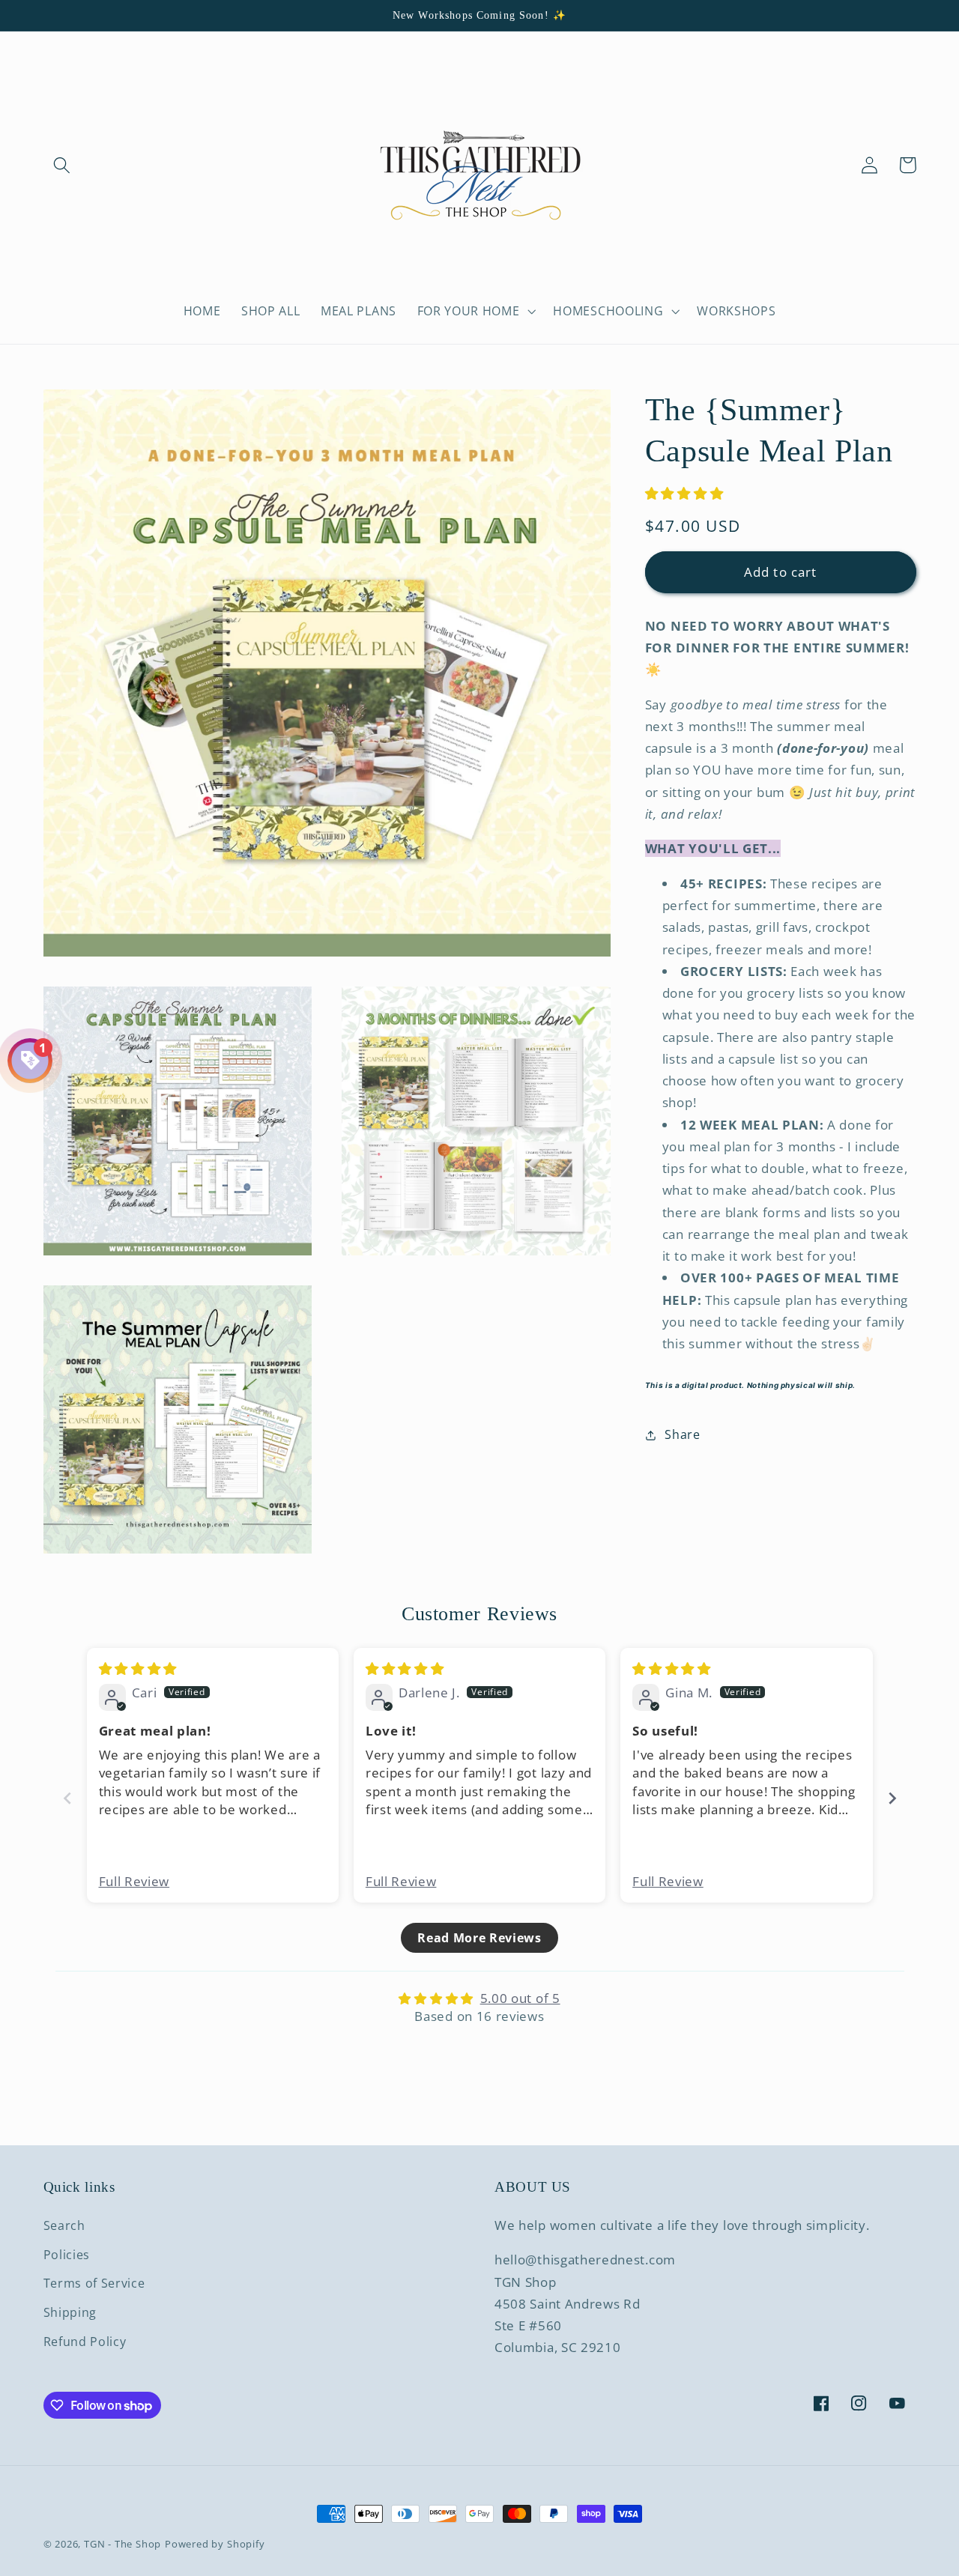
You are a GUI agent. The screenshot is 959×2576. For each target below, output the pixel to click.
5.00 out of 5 (520, 1998)
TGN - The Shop (122, 2544)
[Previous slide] (67, 1798)
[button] (63, 165)
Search (64, 2225)
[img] (138, 1669)
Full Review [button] (134, 1881)
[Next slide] (892, 1798)
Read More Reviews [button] (479, 1938)
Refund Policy (85, 2342)
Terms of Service (94, 2283)
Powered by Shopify (215, 2544)
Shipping (70, 2312)
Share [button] (682, 1434)
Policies (67, 2255)
